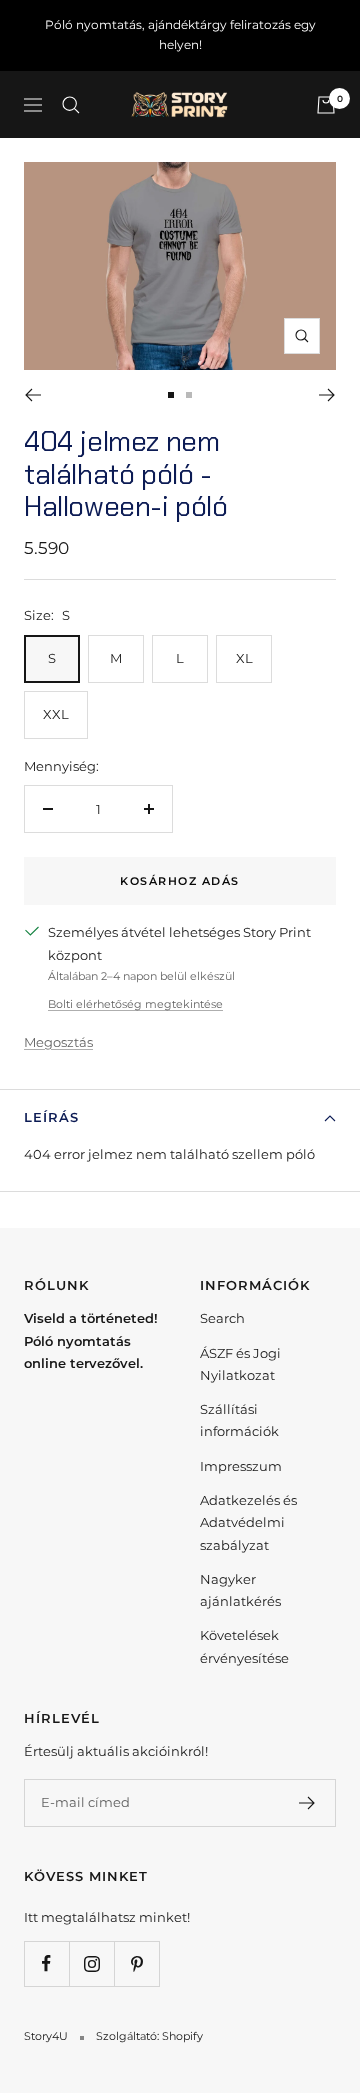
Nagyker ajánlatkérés (240, 1590)
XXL (56, 714)
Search (222, 1318)
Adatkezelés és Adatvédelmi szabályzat (248, 1522)
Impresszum (241, 1466)
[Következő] (327, 395)
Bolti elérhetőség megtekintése (135, 1004)
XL (244, 658)
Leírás (51, 1117)
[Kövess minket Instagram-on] (91, 1963)
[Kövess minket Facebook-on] (46, 1963)
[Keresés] (71, 105)
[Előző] (32, 395)
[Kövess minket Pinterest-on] (136, 1963)
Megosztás (58, 1042)
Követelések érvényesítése (244, 1646)
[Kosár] (326, 105)
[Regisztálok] (307, 1803)
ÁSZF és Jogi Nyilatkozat (240, 1364)
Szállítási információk (239, 1420)
